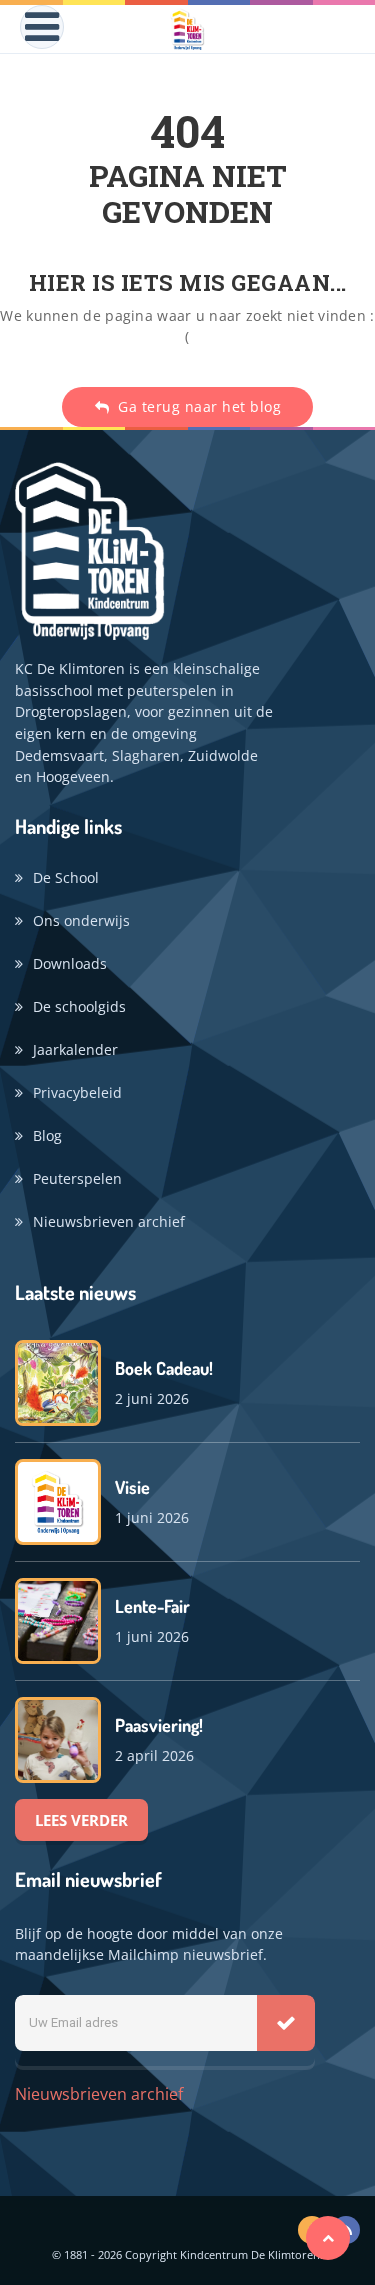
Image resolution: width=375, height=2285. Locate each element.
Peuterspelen (77, 1178)
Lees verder (81, 1820)
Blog (47, 1135)
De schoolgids (79, 1006)
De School (66, 877)
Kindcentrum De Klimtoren (250, 2254)
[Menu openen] (42, 27)
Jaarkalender (75, 1049)
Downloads (70, 963)
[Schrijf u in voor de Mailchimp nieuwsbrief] (286, 2023)
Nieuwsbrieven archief (109, 1221)
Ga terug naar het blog (198, 406)
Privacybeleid (77, 1092)
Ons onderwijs (81, 920)
